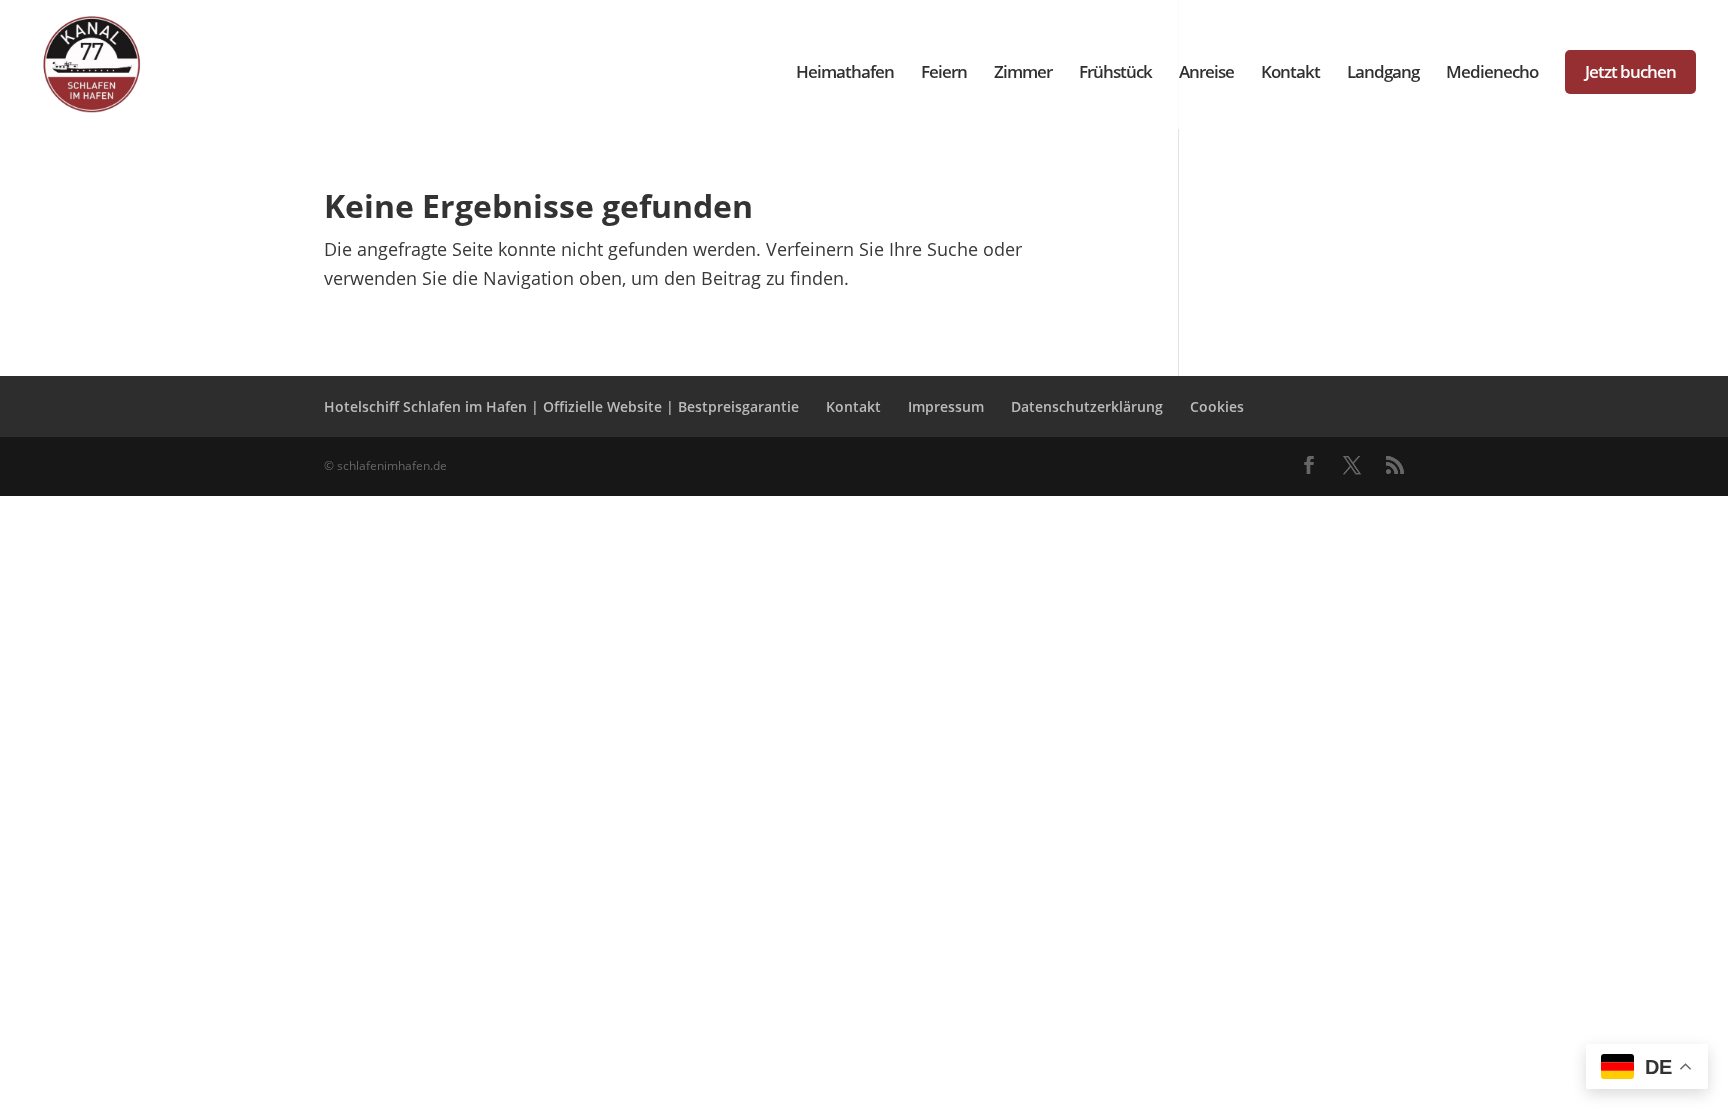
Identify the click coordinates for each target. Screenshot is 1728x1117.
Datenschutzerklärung (1087, 406)
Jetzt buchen (1630, 71)
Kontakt (1290, 74)
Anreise (1206, 74)
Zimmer (1023, 74)
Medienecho (1492, 74)
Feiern (944, 74)
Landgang (1383, 74)
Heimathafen (845, 74)
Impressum (946, 406)
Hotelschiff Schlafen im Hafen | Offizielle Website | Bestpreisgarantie (561, 406)
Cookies (1217, 406)
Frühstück (1115, 74)
